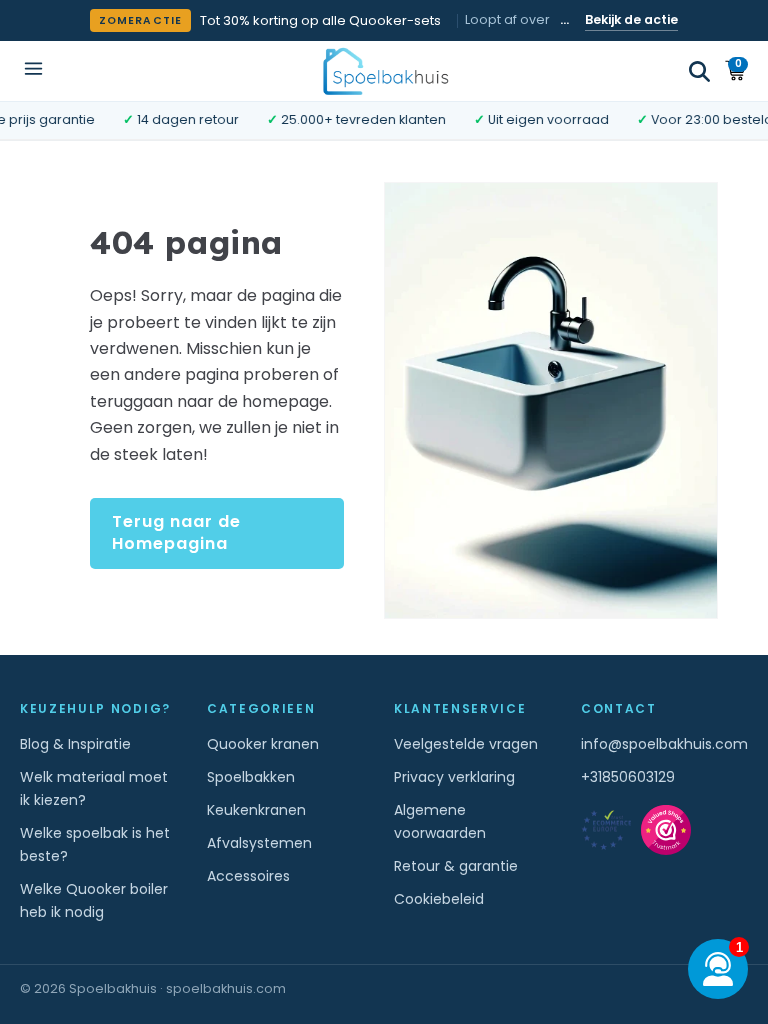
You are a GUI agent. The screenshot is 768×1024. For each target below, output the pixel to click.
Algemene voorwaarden (440, 821)
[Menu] (33, 70)
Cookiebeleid (439, 899)
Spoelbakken (251, 777)
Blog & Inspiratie (75, 744)
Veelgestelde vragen (466, 744)
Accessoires (248, 876)
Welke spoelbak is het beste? (95, 844)
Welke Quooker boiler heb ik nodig (94, 900)
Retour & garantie (456, 866)
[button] (699, 71)
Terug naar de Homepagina (176, 532)
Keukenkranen (256, 810)
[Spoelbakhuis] (384, 70)
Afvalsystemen (259, 843)
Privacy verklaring (454, 777)
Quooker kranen (263, 744)
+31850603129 (628, 777)
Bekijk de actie (631, 19)
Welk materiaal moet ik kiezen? (94, 788)
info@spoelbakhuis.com (664, 744)
